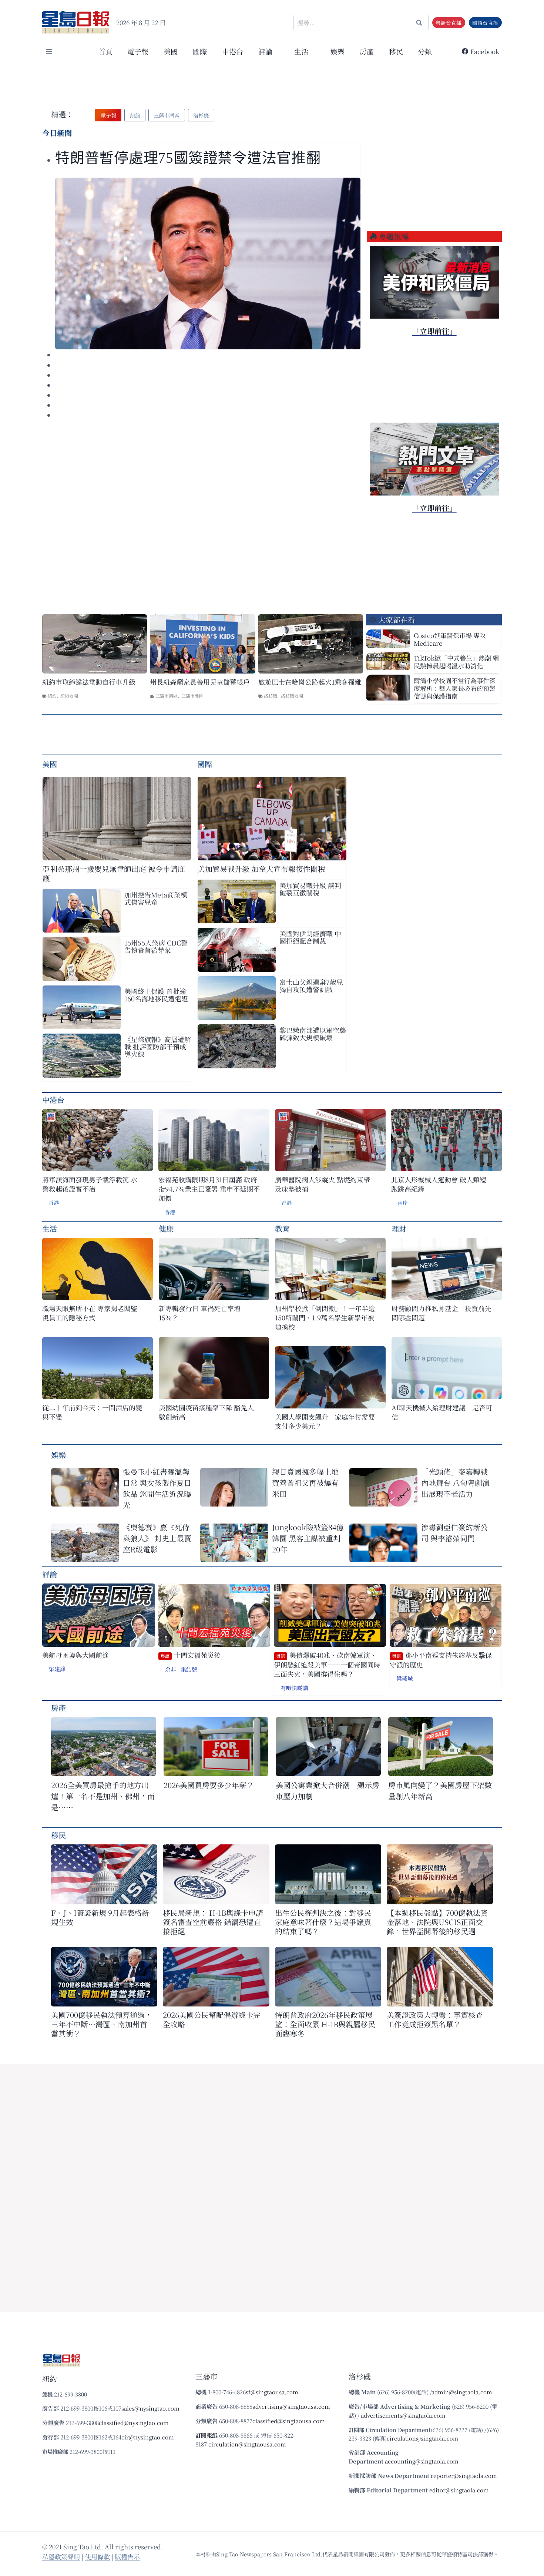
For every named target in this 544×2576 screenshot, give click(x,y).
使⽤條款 (97, 2557)
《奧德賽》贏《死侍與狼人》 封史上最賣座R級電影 (157, 1538)
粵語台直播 (449, 23)
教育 (282, 1228)
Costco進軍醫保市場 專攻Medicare (450, 639)
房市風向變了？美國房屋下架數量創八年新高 (440, 1791)
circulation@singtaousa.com (247, 2444)
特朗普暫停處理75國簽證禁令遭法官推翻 (188, 158)
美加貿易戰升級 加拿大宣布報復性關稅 (261, 869)
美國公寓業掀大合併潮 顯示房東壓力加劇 (328, 1791)
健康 (166, 1228)
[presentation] (208, 263)
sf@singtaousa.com (272, 2392)
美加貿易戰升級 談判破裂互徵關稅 (310, 889)
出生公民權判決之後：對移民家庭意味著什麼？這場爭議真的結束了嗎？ (323, 1922)
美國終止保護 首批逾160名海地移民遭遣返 (156, 995)
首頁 (105, 51)
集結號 (189, 1669)
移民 (396, 51)
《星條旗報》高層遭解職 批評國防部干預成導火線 (158, 1047)
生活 (50, 1228)
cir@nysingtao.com (148, 2437)
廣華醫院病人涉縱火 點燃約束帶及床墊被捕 (323, 1184)
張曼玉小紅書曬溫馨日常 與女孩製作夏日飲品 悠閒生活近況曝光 (157, 1488)
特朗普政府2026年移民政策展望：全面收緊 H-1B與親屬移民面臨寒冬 (325, 2024)
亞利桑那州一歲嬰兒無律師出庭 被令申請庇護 (114, 873)
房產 (367, 51)
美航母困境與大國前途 (75, 1655)
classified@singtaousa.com (289, 2421)
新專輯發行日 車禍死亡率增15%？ (200, 1313)
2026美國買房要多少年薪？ (209, 1785)
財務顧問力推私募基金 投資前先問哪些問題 (441, 1313)
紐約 (52, 696)
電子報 (138, 51)
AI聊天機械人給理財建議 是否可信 (442, 1412)
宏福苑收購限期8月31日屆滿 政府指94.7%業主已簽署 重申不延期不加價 (209, 1189)
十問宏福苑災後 (191, 1655)
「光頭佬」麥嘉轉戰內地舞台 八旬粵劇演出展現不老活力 (455, 1483)
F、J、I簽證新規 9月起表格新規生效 (100, 1917)
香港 (54, 1203)
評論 (50, 1574)
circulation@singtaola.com (422, 2438)
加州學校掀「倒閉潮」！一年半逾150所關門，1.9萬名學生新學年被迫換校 (325, 1318)
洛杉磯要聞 (292, 696)
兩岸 (403, 1203)
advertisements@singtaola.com (403, 2415)
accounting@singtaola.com (422, 2461)
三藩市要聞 (192, 696)
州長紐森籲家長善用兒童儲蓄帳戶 (200, 682)
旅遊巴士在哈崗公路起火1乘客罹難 (310, 682)
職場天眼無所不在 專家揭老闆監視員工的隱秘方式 (90, 1313)
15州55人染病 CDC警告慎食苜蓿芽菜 (156, 946)
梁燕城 (405, 1678)
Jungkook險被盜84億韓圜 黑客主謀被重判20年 (308, 1538)
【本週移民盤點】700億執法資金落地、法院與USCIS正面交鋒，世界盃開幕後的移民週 (437, 1922)
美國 (171, 51)
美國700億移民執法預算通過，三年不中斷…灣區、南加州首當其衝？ (102, 2024)
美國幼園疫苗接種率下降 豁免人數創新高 (206, 1412)
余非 (171, 1669)
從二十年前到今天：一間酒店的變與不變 (92, 1412)
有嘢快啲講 (294, 1688)
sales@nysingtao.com (150, 2408)
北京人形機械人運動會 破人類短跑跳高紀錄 (439, 1184)
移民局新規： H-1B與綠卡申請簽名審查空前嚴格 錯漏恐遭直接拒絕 (213, 1922)
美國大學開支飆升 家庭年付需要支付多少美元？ (325, 1421)
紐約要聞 (69, 696)
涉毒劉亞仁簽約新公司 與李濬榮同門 (454, 1533)
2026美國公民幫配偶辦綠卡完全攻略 (212, 2019)
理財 (399, 1228)
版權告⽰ (127, 2557)
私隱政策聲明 (61, 2557)
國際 (200, 51)
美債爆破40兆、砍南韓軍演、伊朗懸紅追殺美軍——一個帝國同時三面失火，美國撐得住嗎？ (327, 1665)
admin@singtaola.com (462, 2392)
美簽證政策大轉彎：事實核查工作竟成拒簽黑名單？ (435, 2019)
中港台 (233, 51)
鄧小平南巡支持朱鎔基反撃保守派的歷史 (441, 1660)
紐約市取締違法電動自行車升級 (89, 682)
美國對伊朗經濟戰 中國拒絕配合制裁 (310, 937)
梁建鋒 (57, 1669)
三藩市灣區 (167, 696)
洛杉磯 (271, 696)
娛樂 (338, 51)
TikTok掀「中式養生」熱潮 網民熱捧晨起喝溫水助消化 (456, 662)
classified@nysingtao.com (134, 2423)
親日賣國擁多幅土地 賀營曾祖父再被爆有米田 (305, 1483)
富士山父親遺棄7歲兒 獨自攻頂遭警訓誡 (311, 985)
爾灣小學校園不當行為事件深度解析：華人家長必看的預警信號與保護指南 (455, 688)
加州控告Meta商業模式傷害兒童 (156, 898)
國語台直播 (485, 23)
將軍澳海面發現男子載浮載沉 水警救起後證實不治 (90, 1184)
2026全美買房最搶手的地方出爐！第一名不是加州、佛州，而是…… (103, 1796)
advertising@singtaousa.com (291, 2406)
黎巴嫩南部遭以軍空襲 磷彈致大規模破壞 (313, 1034)
